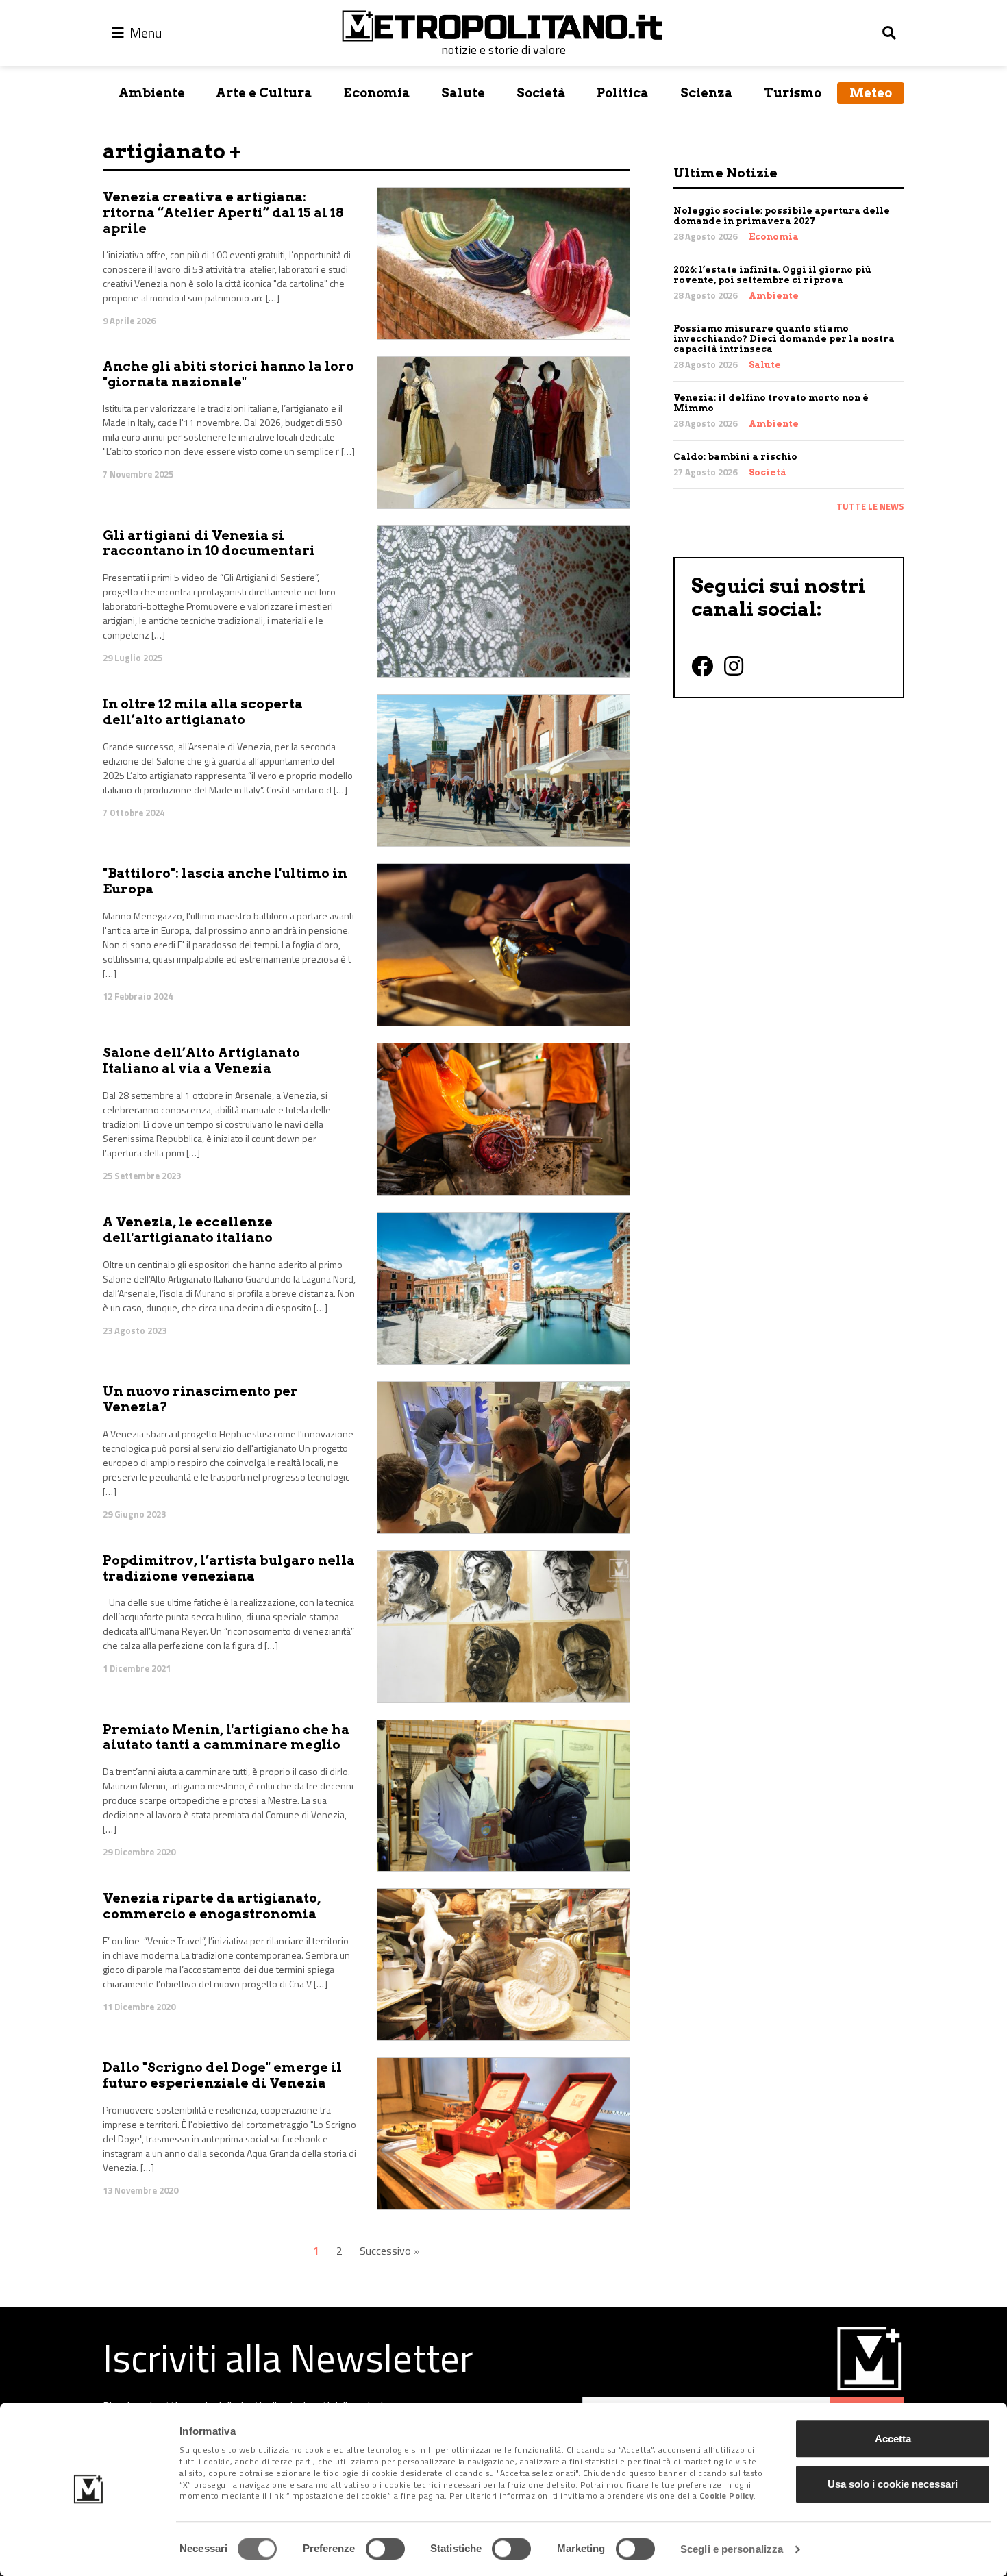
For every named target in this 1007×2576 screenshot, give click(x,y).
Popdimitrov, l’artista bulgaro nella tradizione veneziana (229, 1568)
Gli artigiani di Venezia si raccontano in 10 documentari (209, 543)
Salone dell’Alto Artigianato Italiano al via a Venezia (201, 1061)
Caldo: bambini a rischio (735, 457)
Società (541, 93)
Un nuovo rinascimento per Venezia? (200, 1399)
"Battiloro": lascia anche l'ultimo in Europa (225, 881)
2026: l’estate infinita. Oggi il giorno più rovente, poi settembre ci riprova (772, 275)
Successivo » (390, 2251)
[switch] (385, 2549)
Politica (623, 93)
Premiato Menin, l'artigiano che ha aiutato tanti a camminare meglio (226, 1737)
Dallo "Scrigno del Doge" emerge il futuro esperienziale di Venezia (222, 2075)
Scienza (707, 93)
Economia (377, 93)
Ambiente (152, 93)
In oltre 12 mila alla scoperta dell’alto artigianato (203, 712)
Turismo (793, 93)
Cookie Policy (727, 2496)
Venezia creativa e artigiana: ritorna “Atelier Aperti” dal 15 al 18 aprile (223, 213)
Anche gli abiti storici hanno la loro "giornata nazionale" (228, 374)
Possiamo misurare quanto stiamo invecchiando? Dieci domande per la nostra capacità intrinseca (784, 339)
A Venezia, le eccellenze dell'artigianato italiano (188, 1230)
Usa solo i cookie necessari (893, 2484)
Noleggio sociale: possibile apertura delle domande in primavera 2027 (782, 216)
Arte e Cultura (264, 93)
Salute (463, 93)
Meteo (871, 93)
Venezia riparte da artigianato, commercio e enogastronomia (212, 1906)
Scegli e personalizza (732, 2549)
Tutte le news (870, 506)
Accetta (893, 2439)
